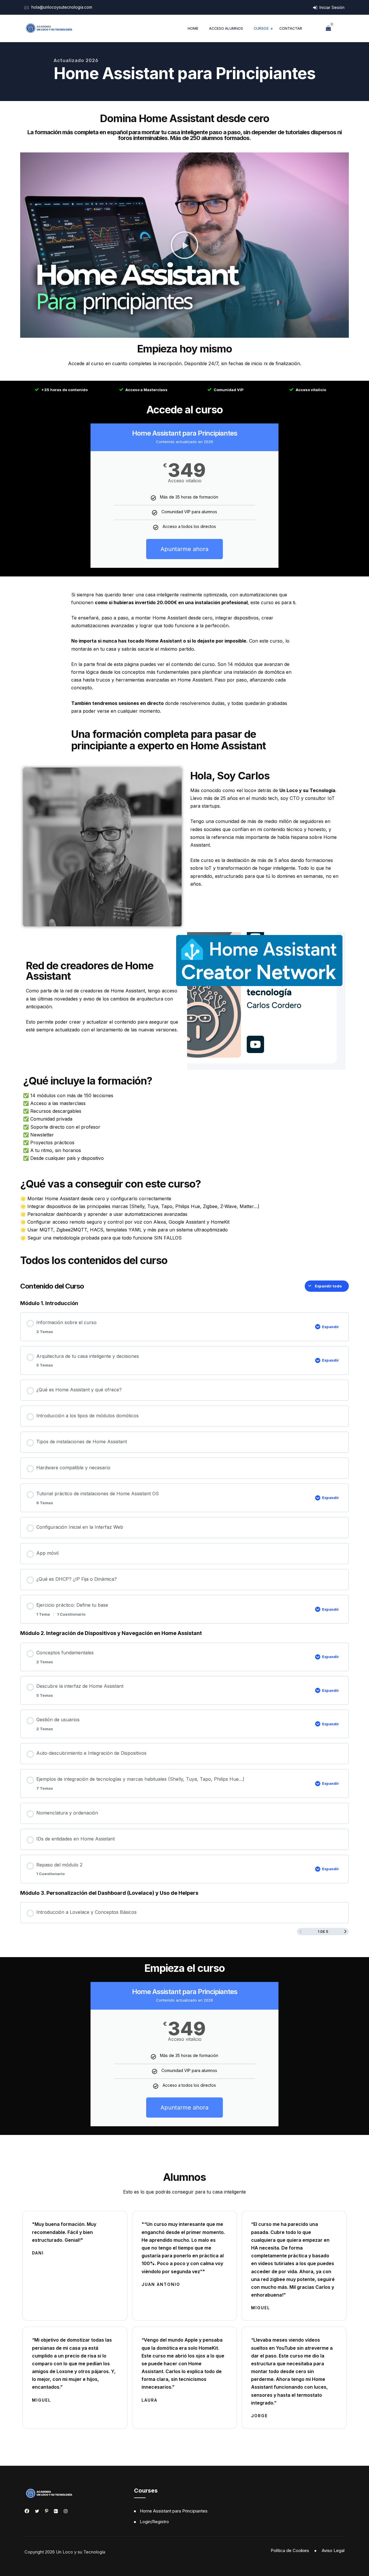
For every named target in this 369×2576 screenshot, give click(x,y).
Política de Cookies (290, 2550)
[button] (184, 245)
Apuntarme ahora (184, 549)
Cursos (261, 28)
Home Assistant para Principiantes (174, 2511)
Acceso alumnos (226, 28)
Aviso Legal (333, 2550)
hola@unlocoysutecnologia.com (62, 7)
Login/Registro (154, 2522)
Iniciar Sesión (331, 7)
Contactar (291, 28)
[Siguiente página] (345, 1932)
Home (193, 28)
